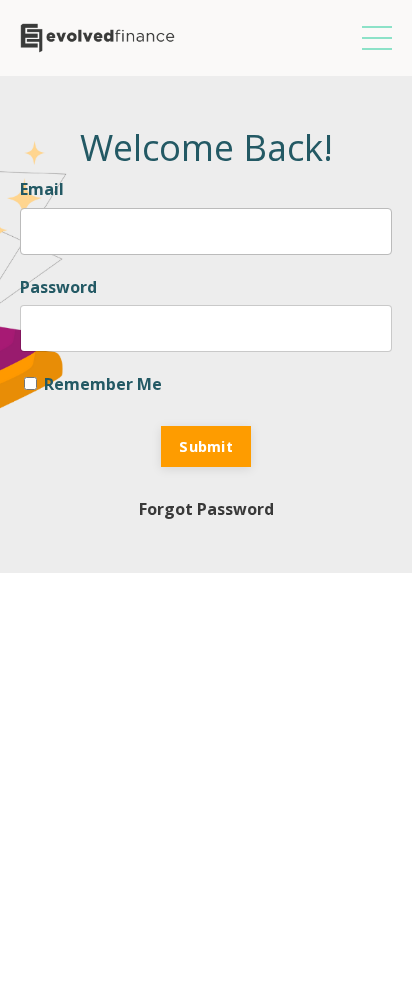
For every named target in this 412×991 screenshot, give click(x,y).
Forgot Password (206, 509)
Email (42, 189)
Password (58, 287)
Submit (206, 446)
